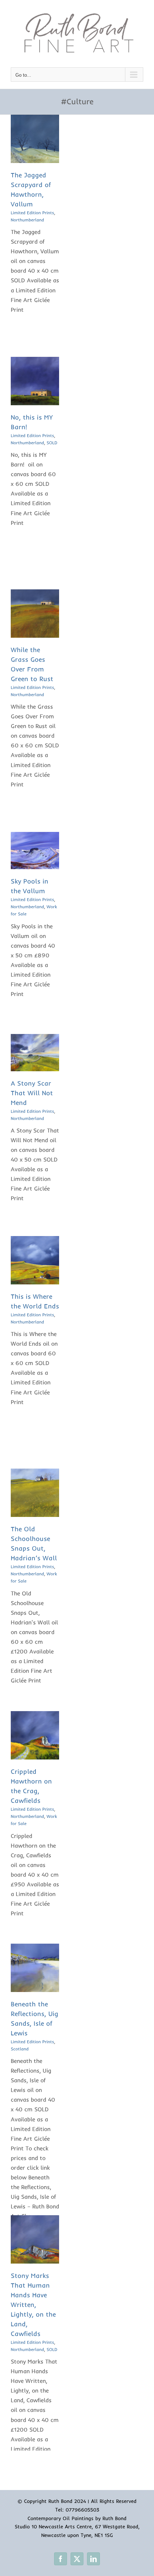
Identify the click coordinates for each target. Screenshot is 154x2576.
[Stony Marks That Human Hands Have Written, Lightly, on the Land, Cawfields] (35, 2220)
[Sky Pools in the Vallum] (35, 837)
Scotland (20, 2049)
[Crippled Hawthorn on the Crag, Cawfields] (35, 1716)
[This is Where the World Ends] (35, 1241)
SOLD (52, 443)
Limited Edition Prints (32, 213)
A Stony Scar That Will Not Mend (32, 1093)
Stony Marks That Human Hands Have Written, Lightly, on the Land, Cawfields (33, 2305)
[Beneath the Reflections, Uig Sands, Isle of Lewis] (35, 1948)
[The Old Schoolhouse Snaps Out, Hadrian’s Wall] (35, 1473)
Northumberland (27, 220)
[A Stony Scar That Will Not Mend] (35, 1039)
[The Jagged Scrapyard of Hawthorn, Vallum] (35, 119)
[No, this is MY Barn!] (35, 361)
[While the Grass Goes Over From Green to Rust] (35, 594)
